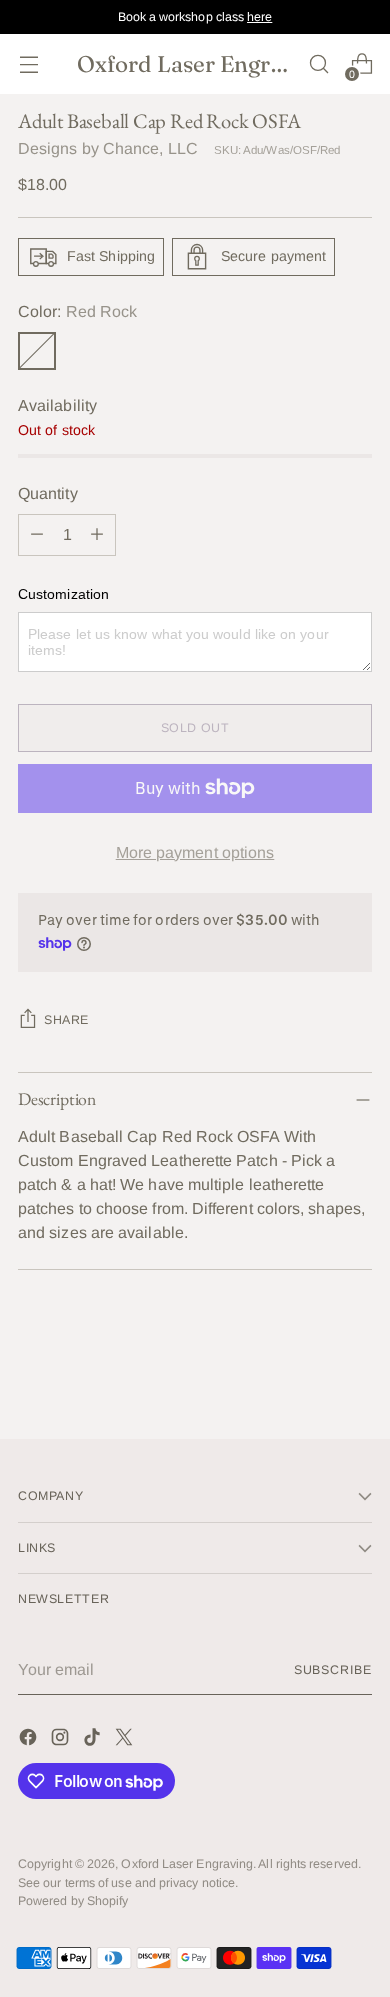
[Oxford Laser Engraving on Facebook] (30, 1740)
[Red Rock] (37, 351)
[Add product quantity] (97, 535)
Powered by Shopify (73, 1901)
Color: (77, 311)
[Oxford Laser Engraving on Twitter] (126, 1740)
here (259, 17)
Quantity (48, 493)
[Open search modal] (318, 64)
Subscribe (333, 1670)
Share (66, 1020)
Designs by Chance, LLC (108, 148)
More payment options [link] (195, 852)
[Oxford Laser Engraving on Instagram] (62, 1740)
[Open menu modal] (28, 64)
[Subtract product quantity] (37, 535)
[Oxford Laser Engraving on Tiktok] (94, 1740)
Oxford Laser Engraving (187, 1864)
